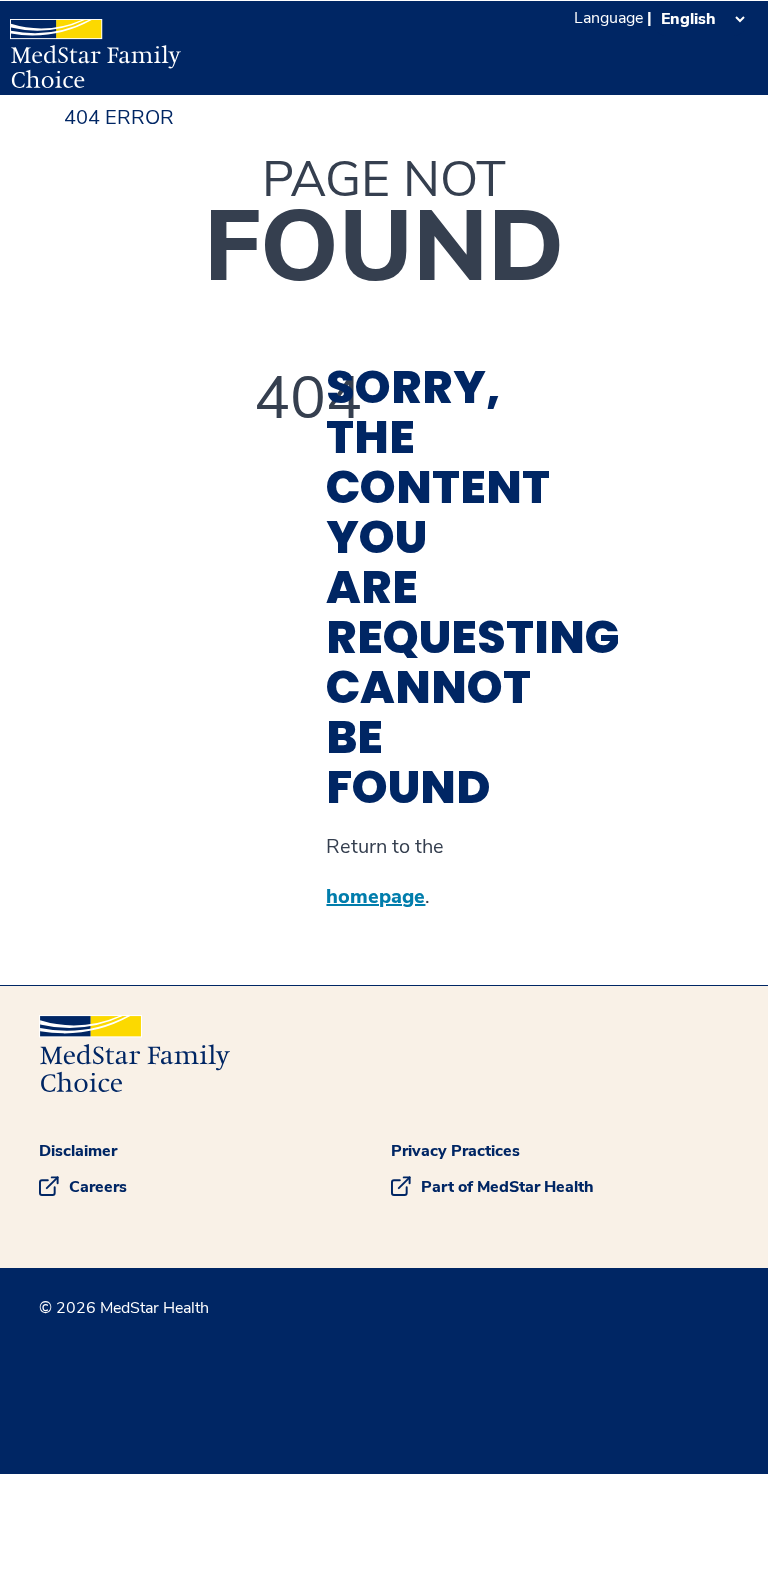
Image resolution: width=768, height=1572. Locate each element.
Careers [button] (98, 1187)
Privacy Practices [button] (455, 1151)
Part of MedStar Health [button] (507, 1187)
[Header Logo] (95, 45)
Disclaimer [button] (78, 1151)
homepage (375, 897)
